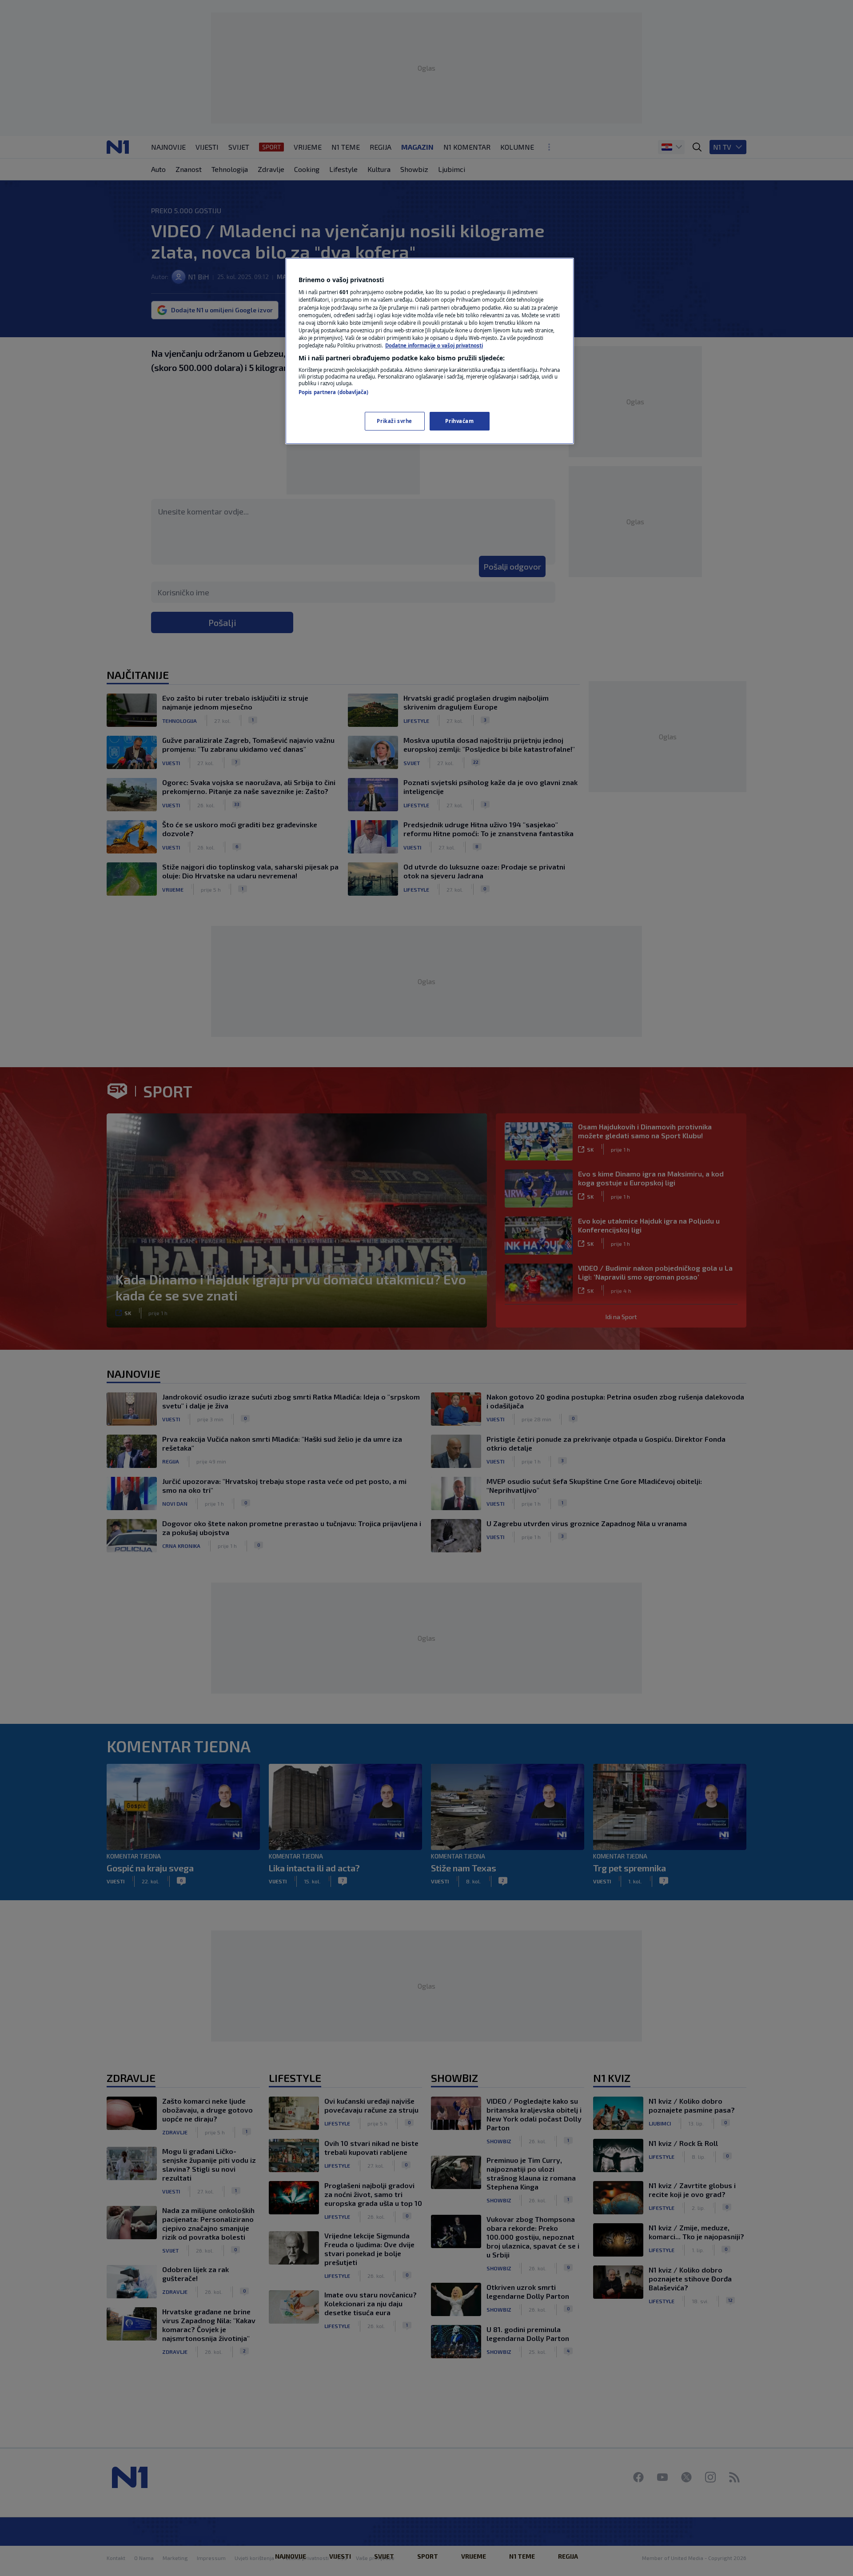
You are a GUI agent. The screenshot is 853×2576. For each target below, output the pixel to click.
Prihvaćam (459, 421)
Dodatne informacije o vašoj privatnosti (434, 345)
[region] (430, 351)
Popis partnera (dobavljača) (333, 392)
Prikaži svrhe (394, 421)
